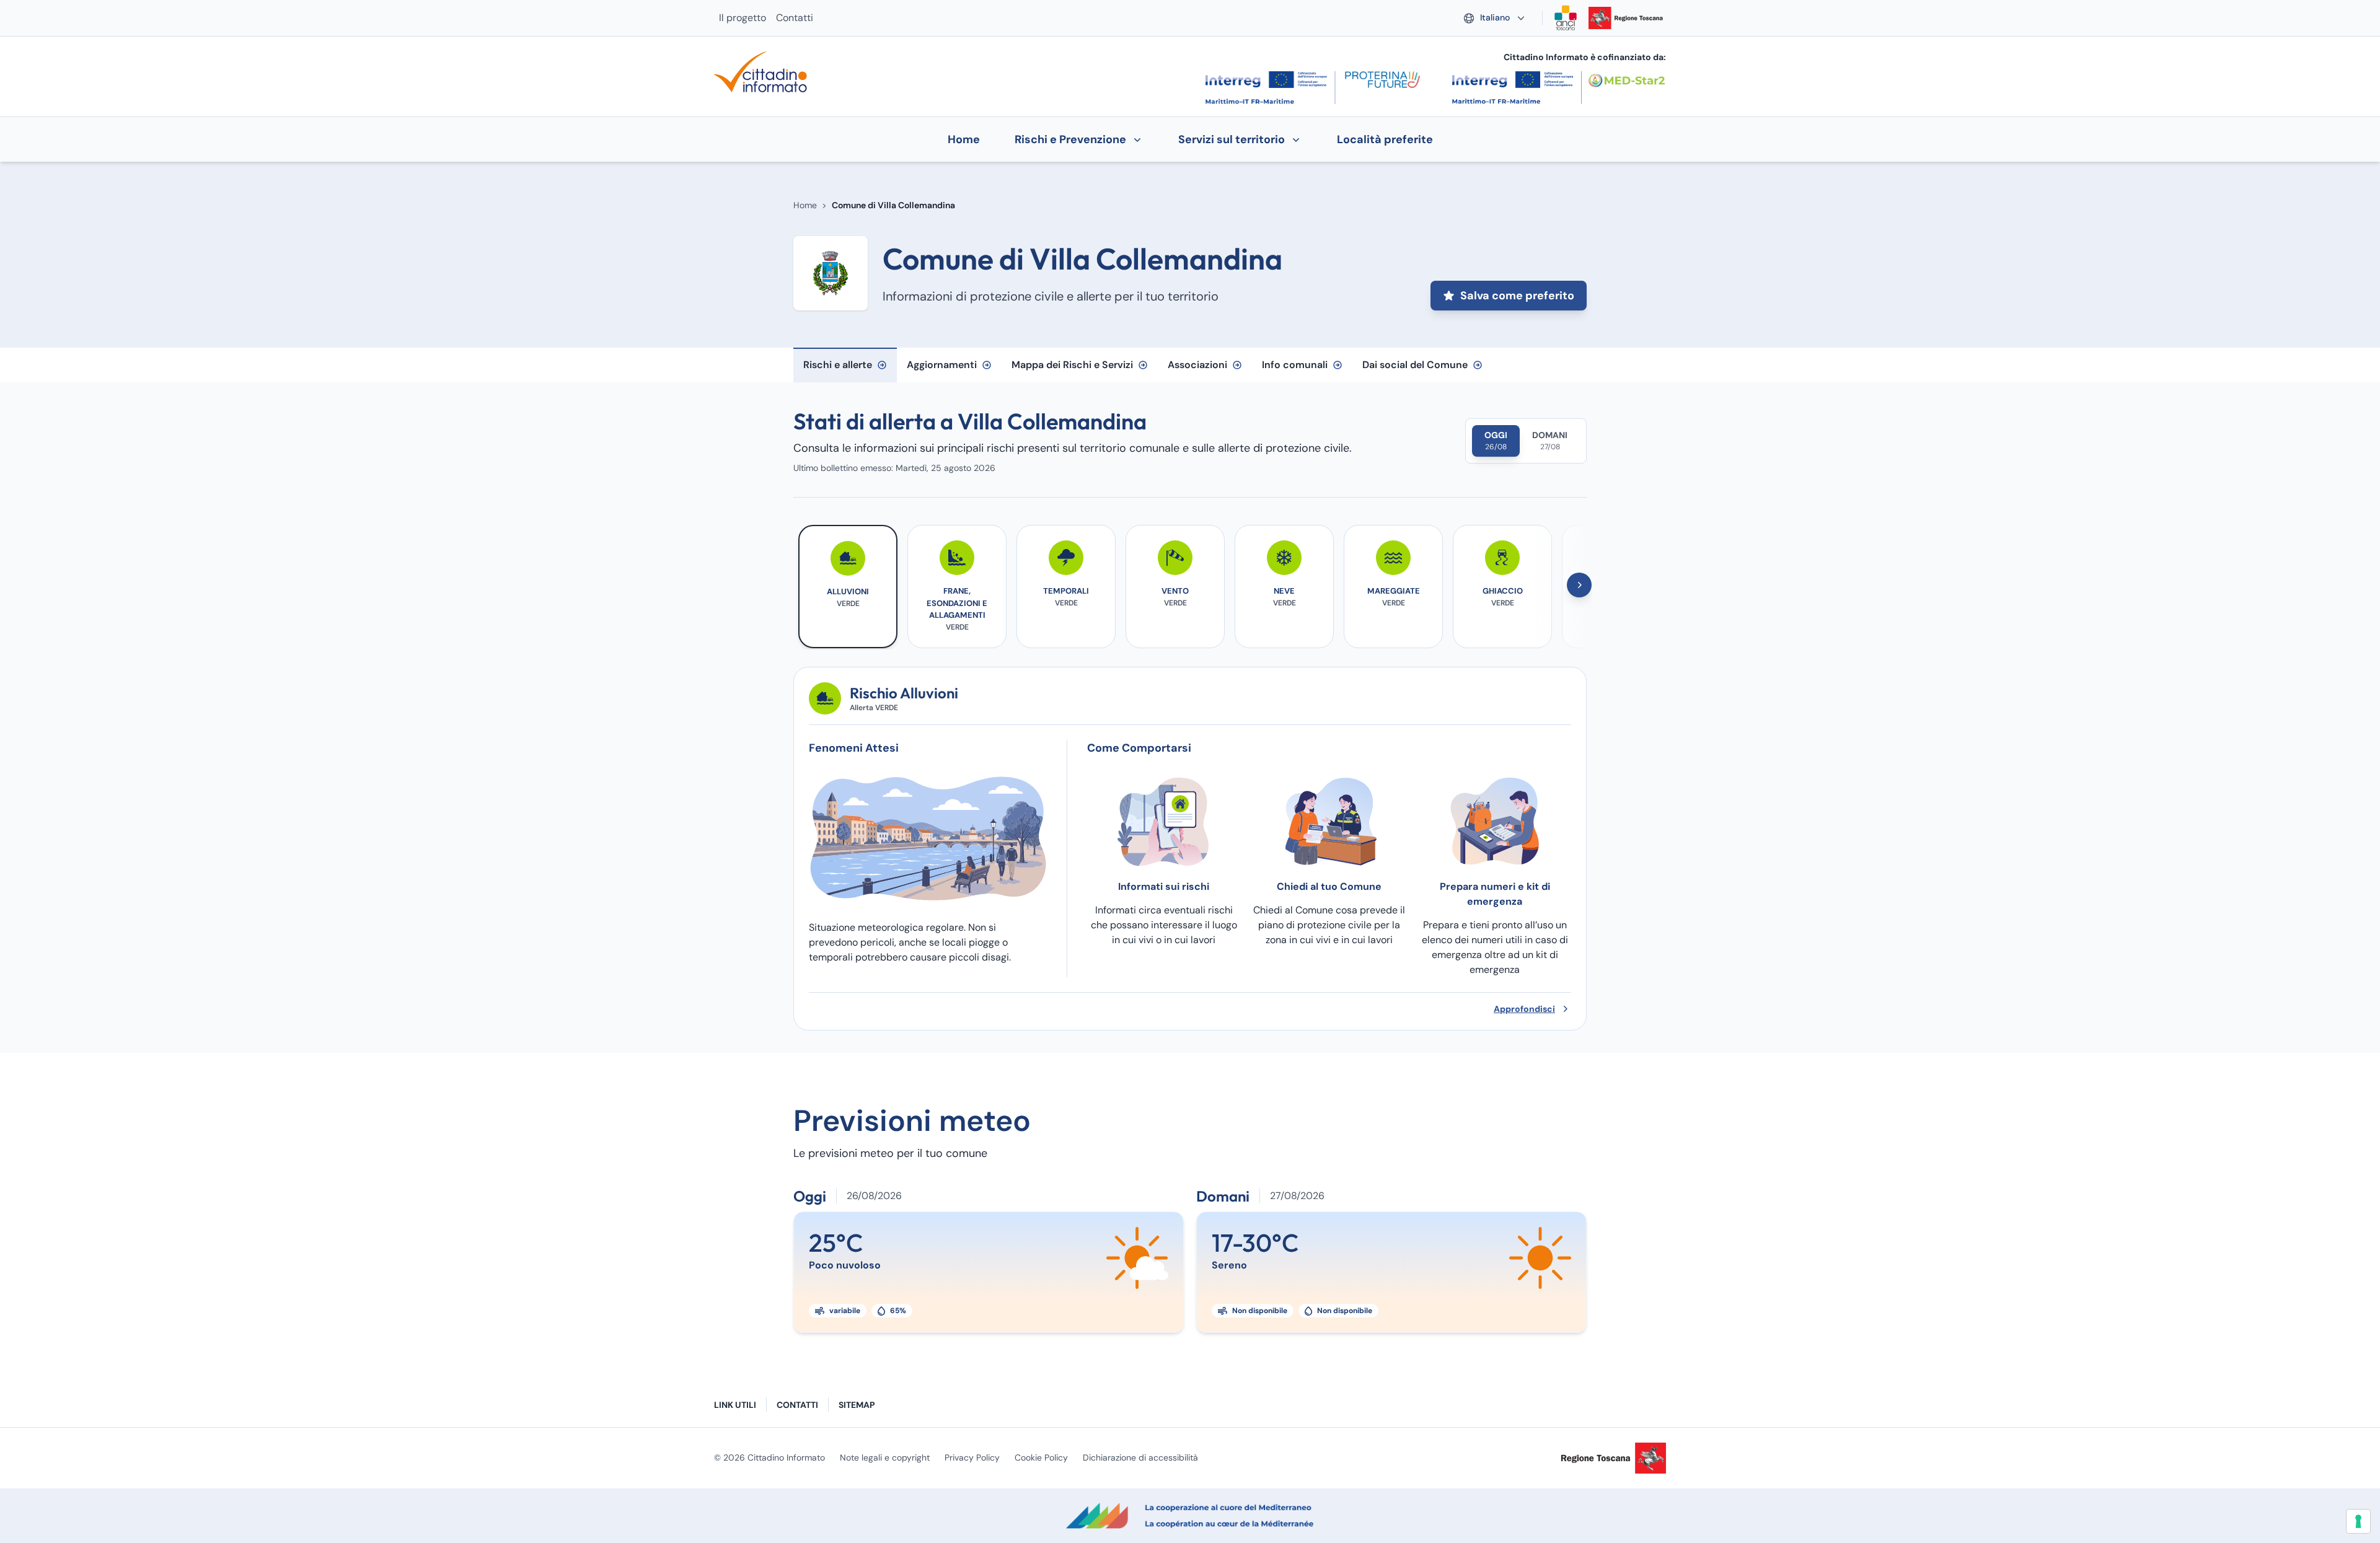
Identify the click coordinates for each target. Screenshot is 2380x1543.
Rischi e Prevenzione (1070, 139)
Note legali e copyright (885, 1457)
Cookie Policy (1041, 1457)
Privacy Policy (972, 1457)
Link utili (735, 1405)
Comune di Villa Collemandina (893, 205)
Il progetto (743, 18)
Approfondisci (1524, 1009)
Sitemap (857, 1405)
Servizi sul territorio (1232, 139)
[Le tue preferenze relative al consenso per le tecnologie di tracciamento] (2358, 1521)
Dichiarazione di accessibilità (1140, 1457)
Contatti (795, 18)
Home (805, 205)
